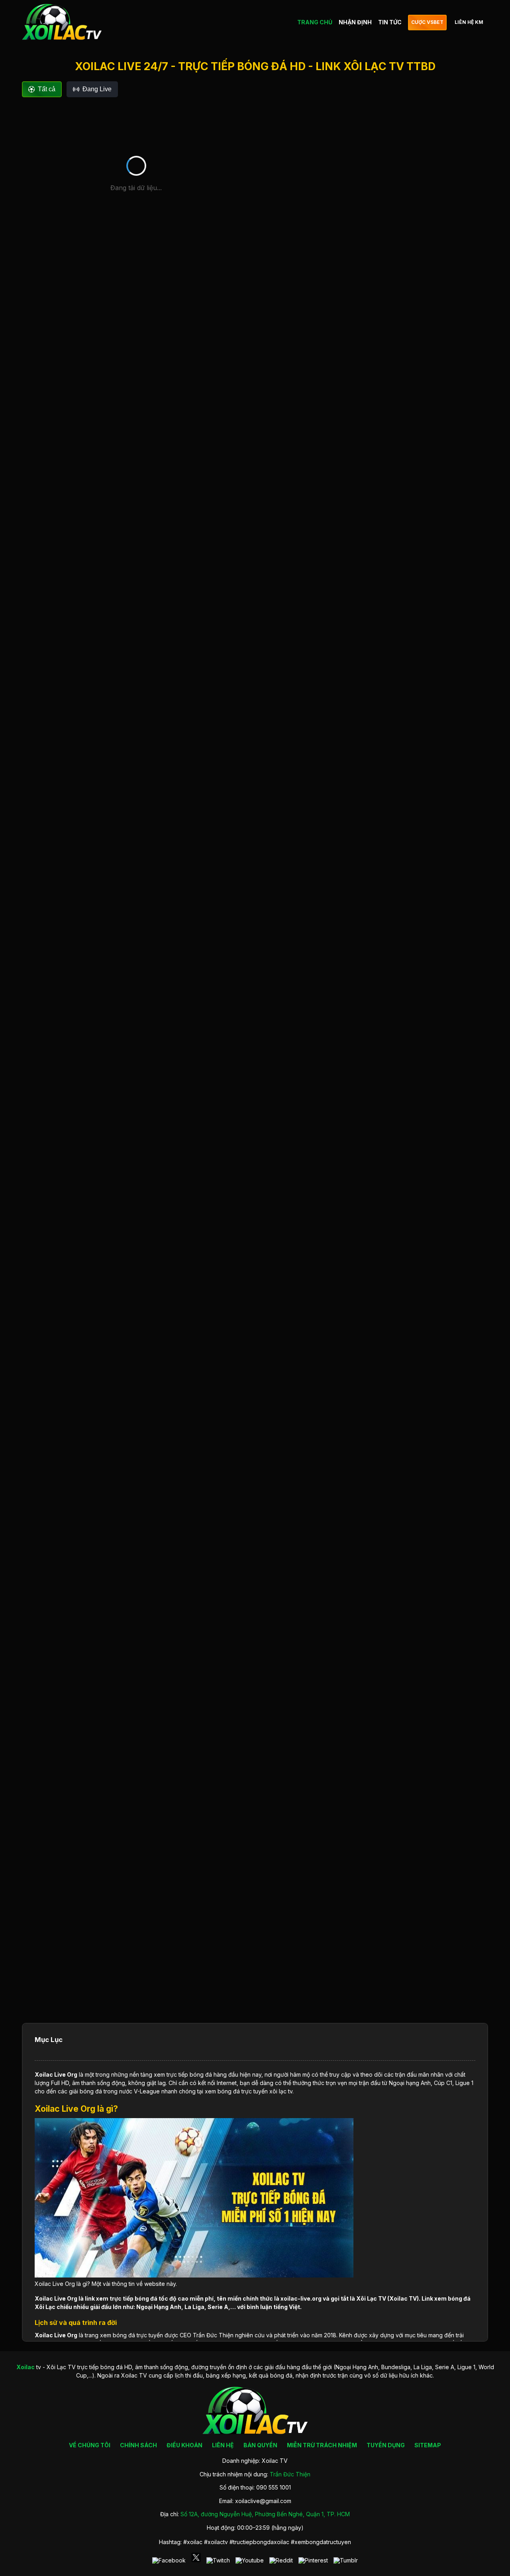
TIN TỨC (390, 22)
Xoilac (44, 2074)
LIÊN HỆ (223, 2445)
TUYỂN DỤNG (386, 2445)
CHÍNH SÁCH (138, 2445)
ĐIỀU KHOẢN (184, 2445)
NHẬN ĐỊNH (355, 22)
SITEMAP (428, 2445)
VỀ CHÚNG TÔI (90, 2445)
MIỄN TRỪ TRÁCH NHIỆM (322, 2445)
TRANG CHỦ (315, 22)
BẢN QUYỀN (260, 2445)
